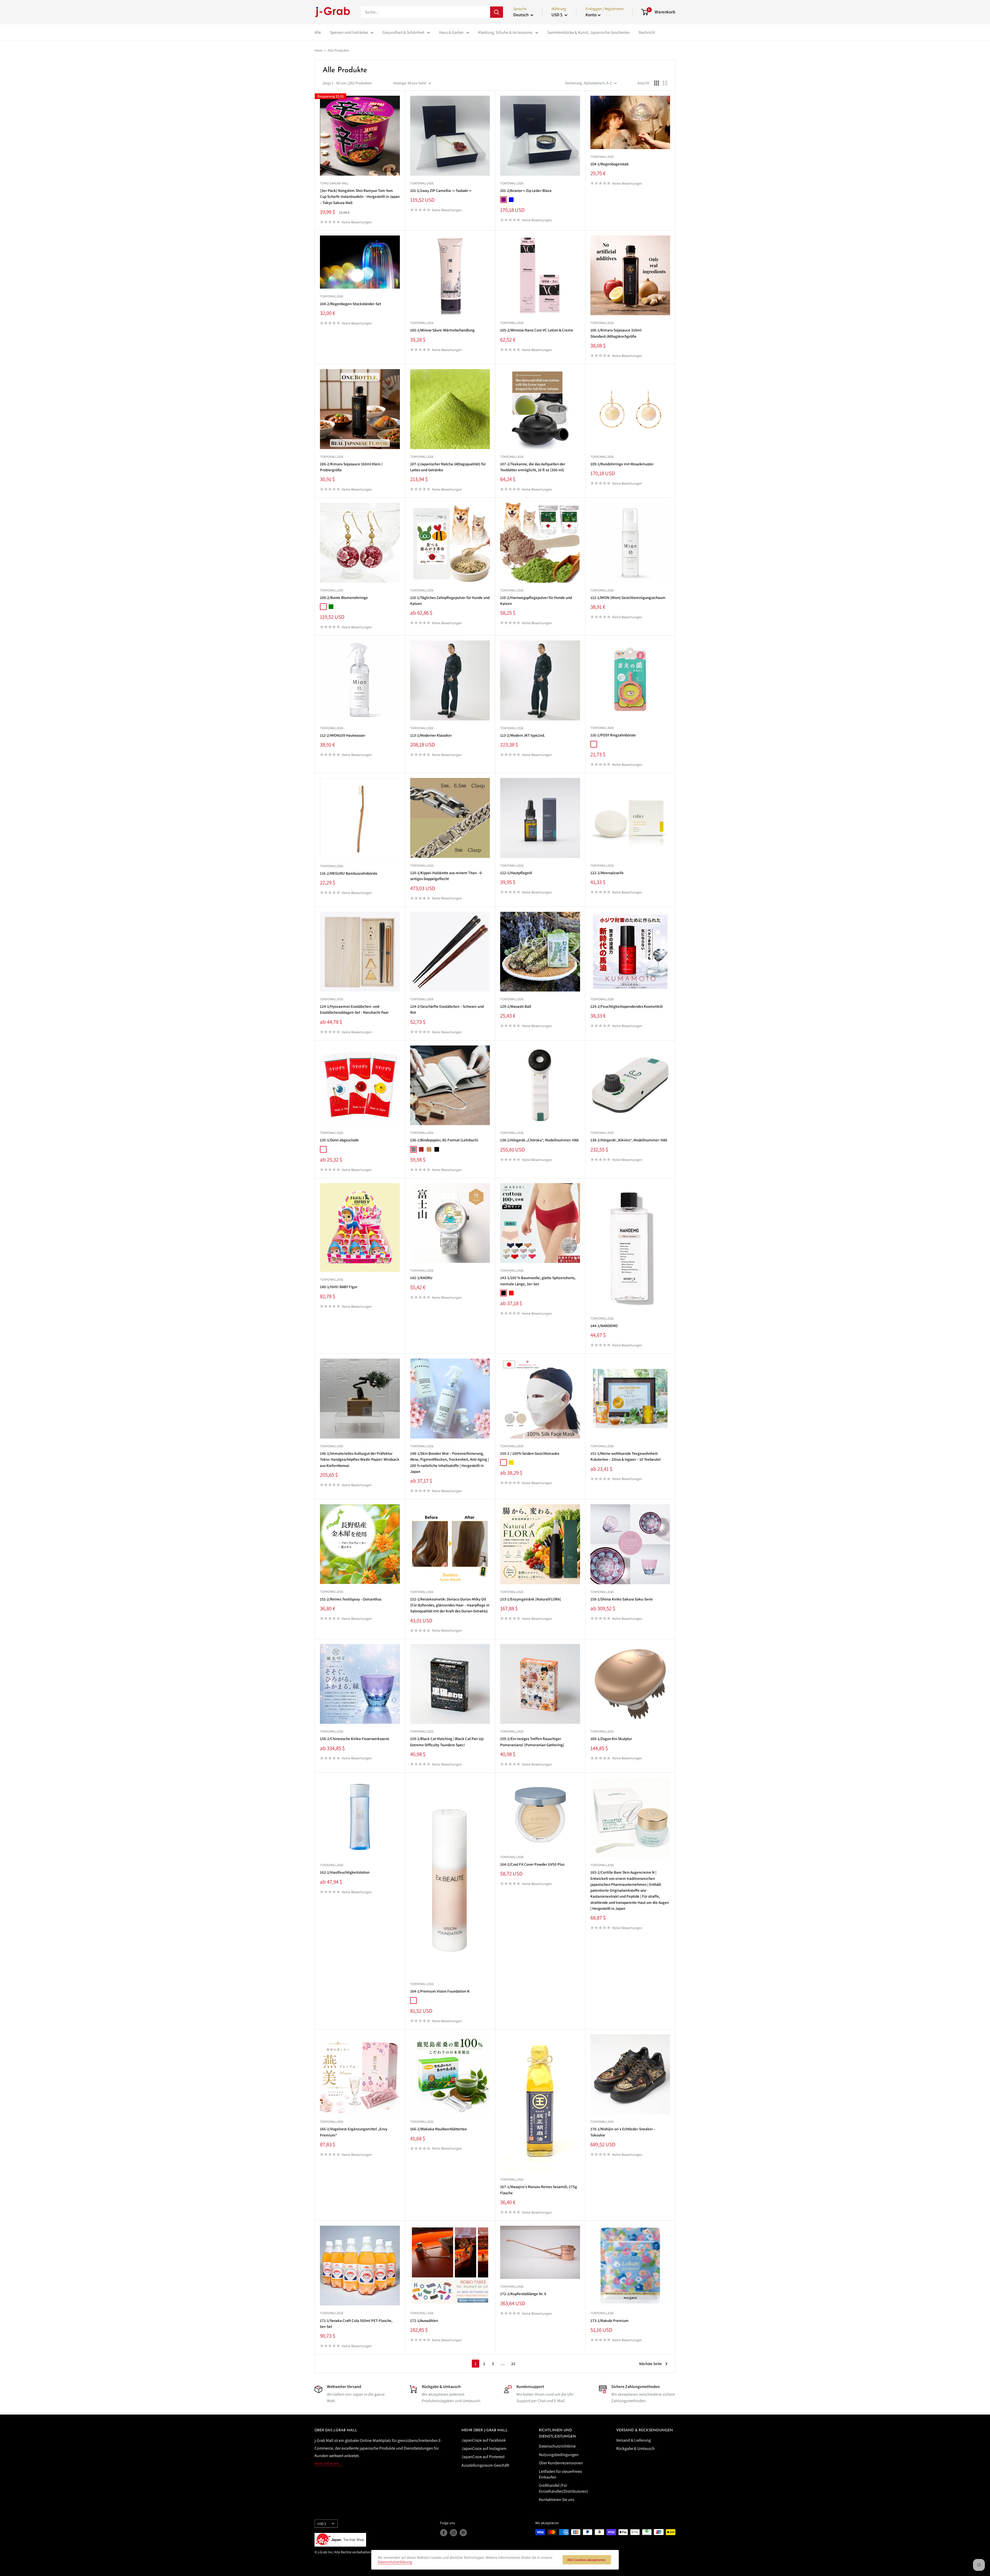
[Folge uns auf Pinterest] (463, 2533)
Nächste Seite (650, 2364)
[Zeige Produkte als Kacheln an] (657, 83)
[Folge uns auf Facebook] (444, 2533)
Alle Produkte (338, 50)
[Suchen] (497, 12)
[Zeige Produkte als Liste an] (665, 83)
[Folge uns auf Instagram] (453, 2533)
